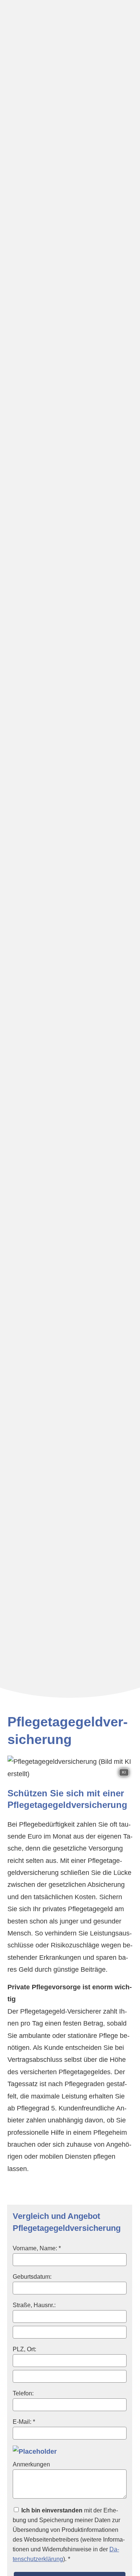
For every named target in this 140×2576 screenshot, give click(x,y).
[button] (70, 1683)
